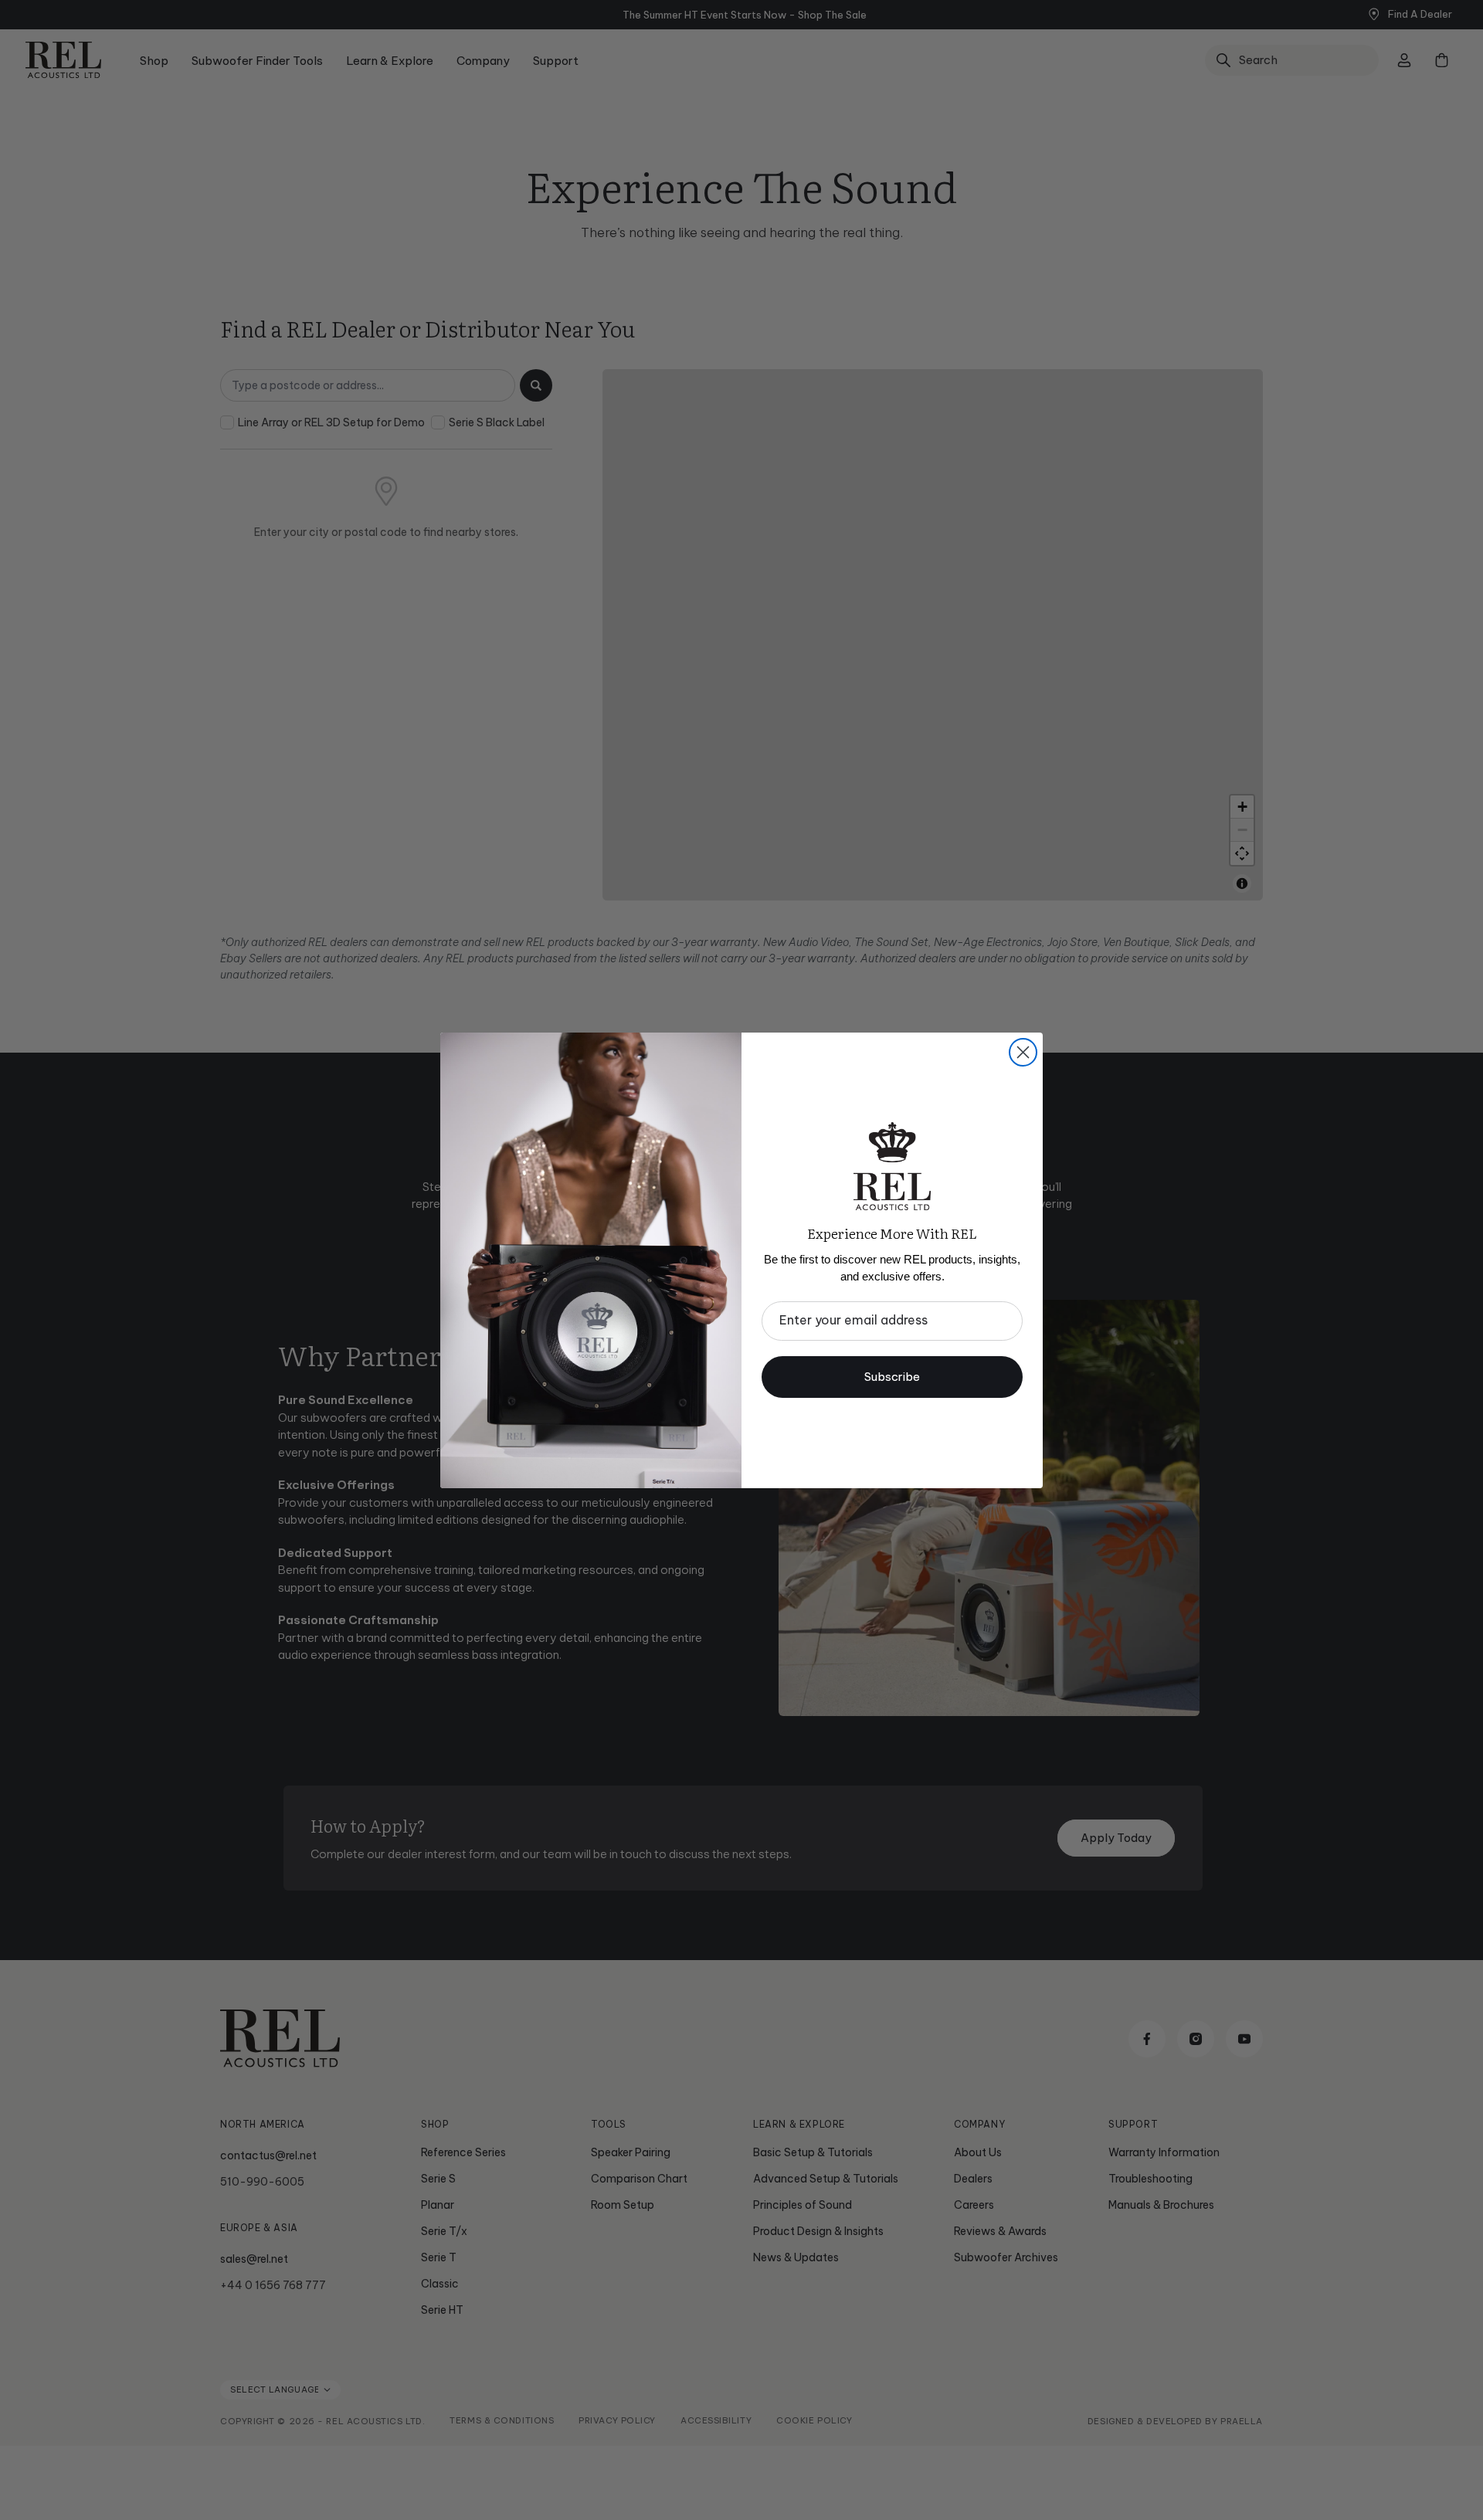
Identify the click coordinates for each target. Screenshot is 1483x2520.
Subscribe (892, 1377)
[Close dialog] (1023, 1052)
